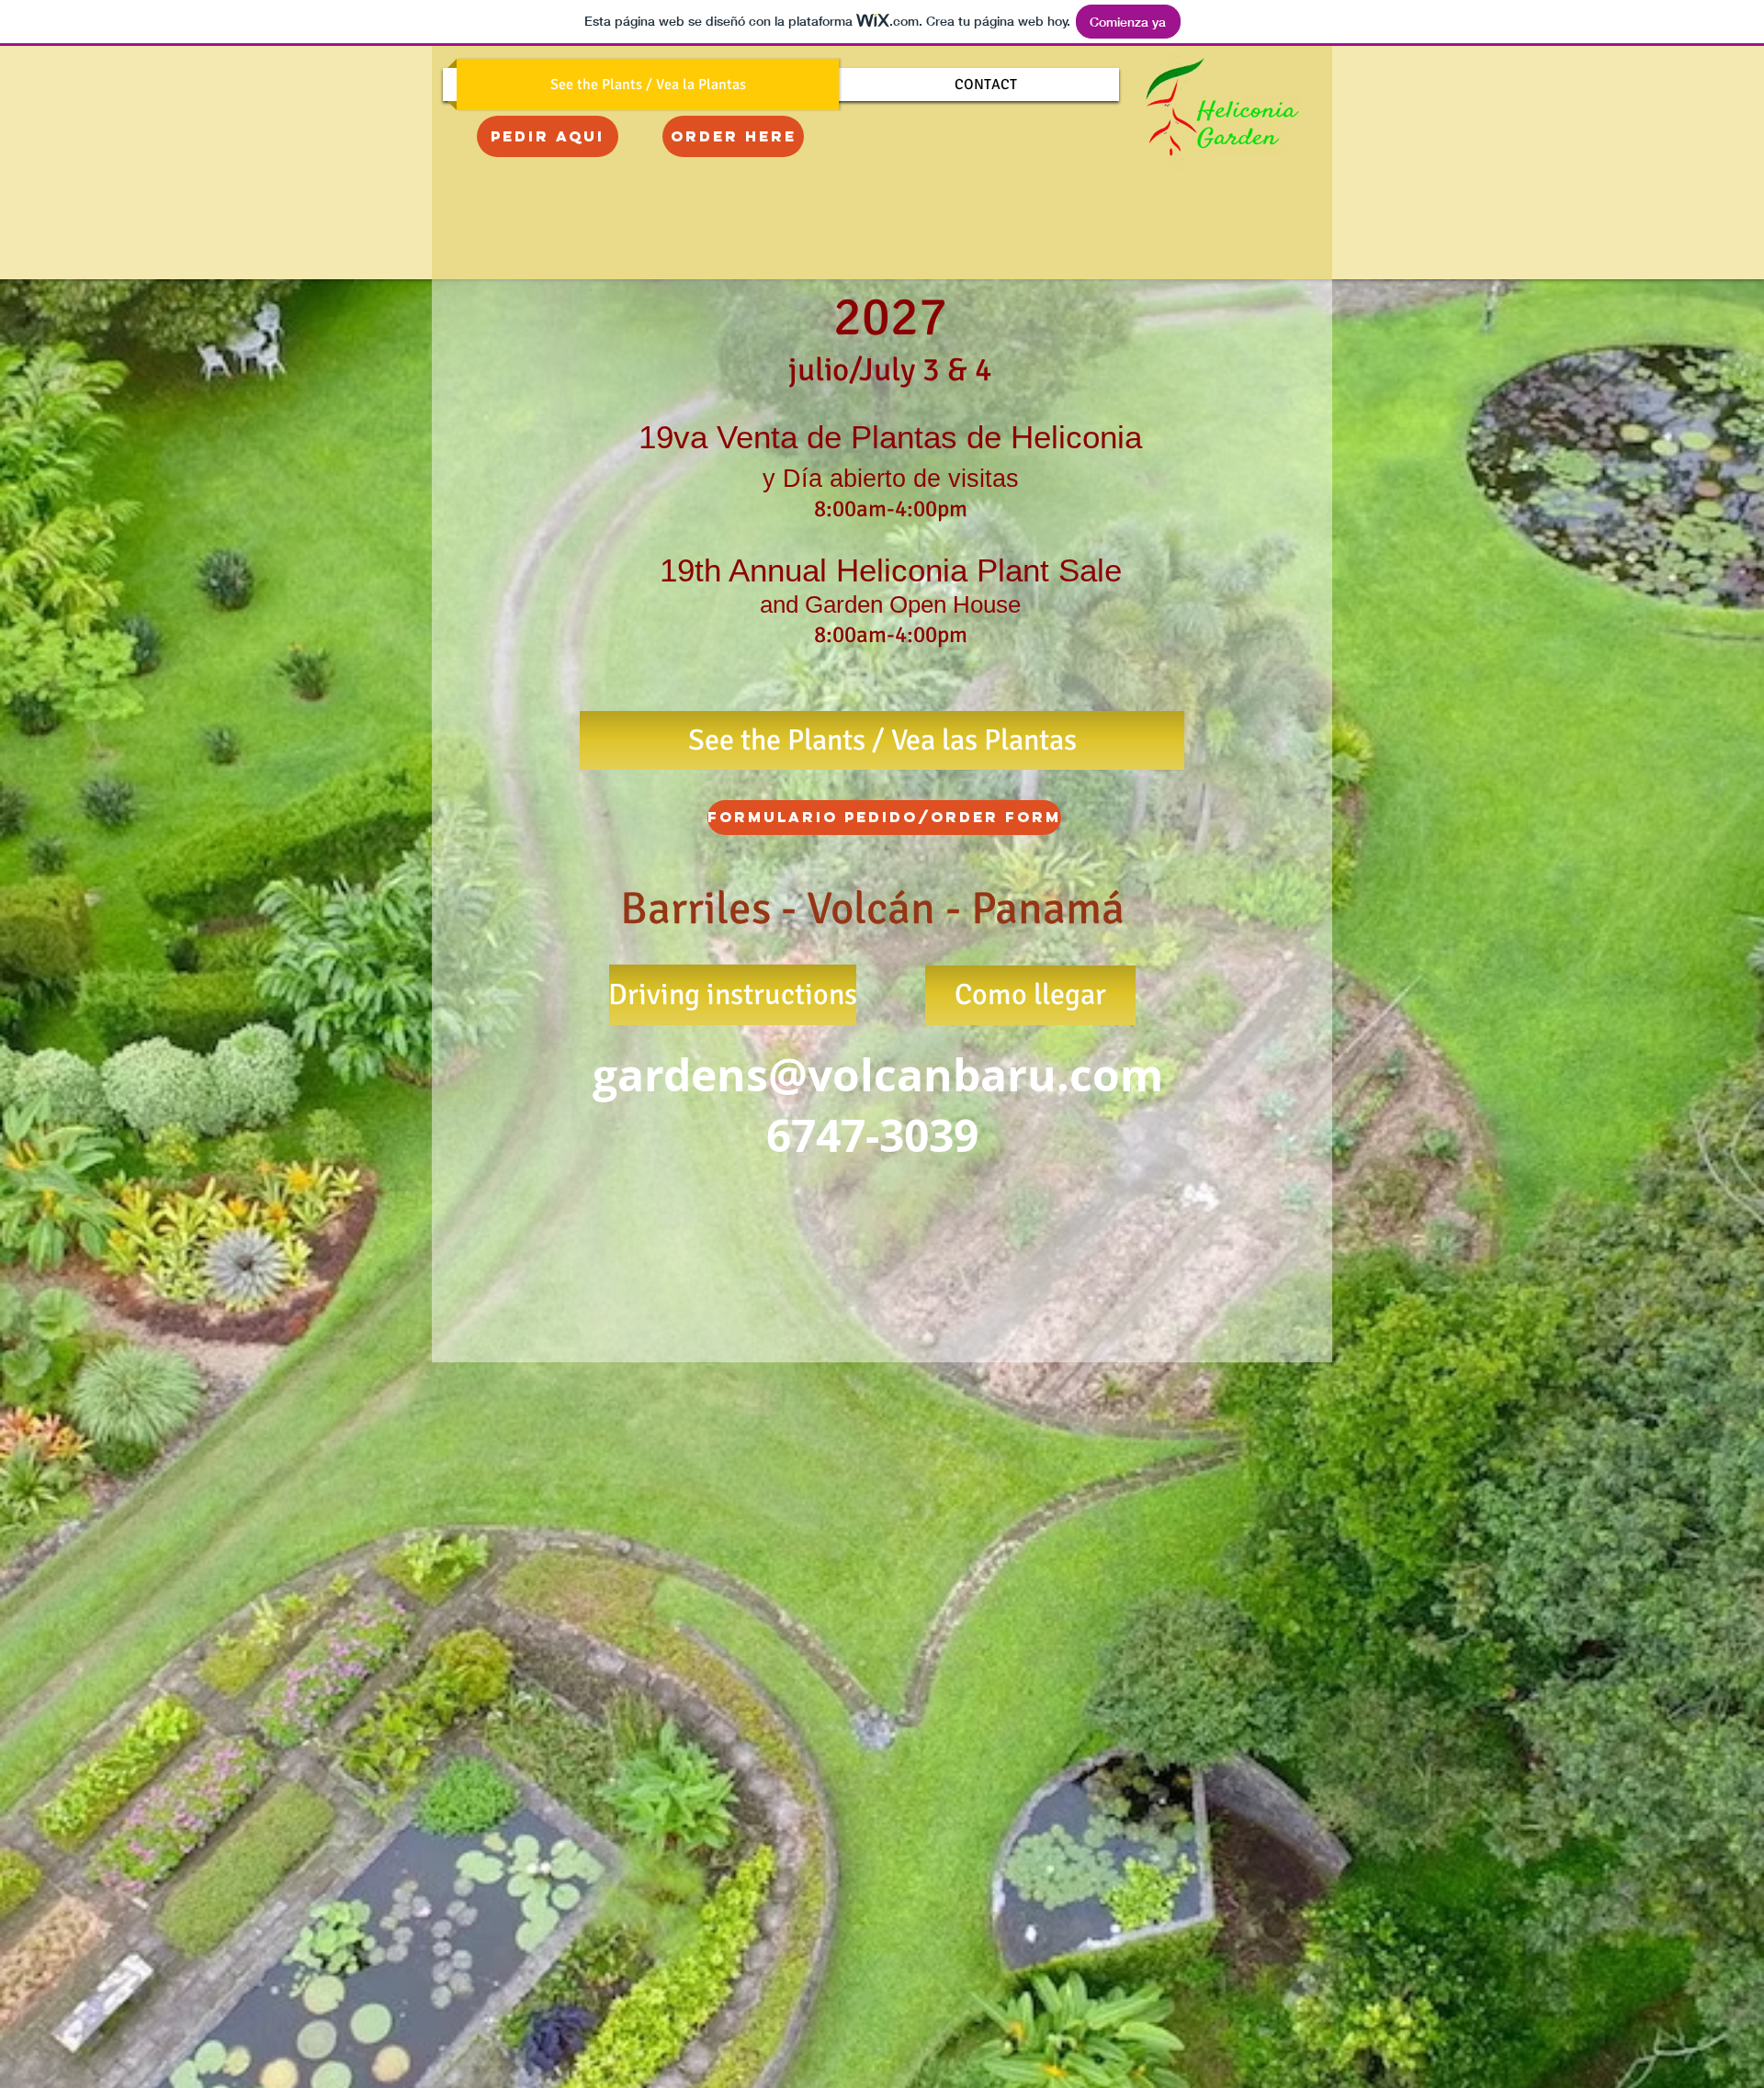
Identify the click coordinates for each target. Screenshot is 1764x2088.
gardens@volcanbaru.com (878, 1075)
